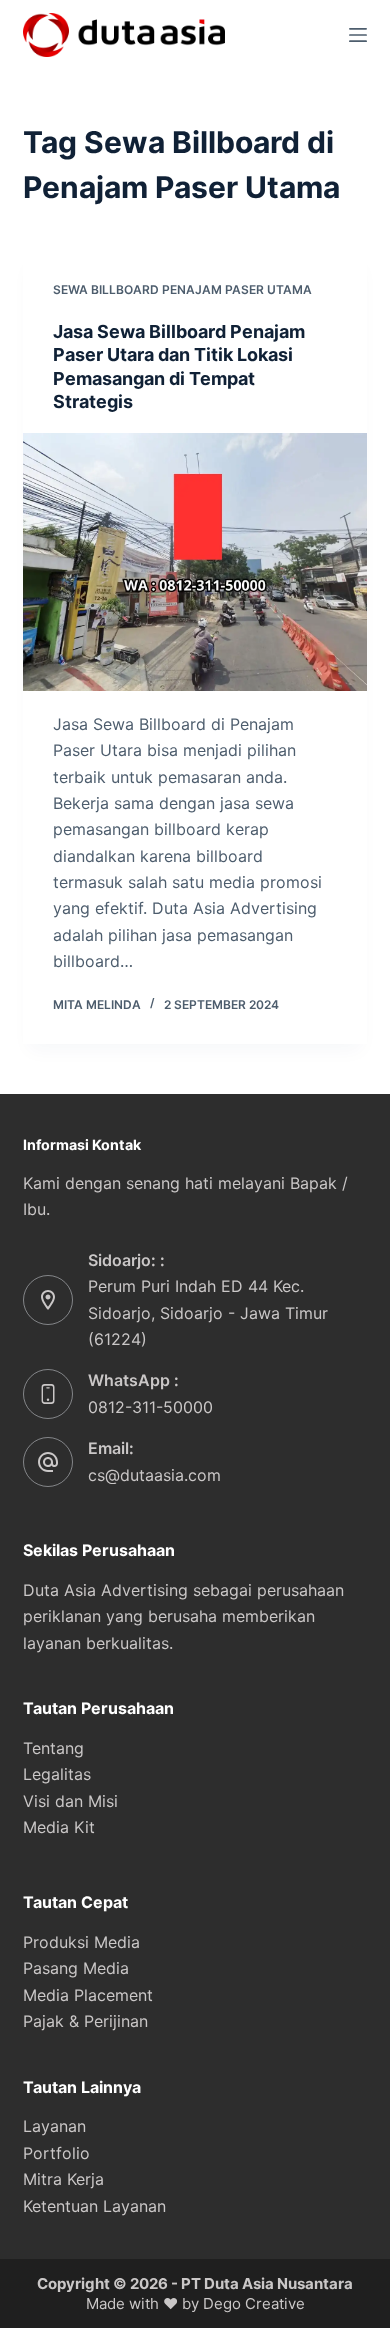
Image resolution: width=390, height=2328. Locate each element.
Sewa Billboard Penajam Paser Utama (182, 289)
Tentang (53, 1748)
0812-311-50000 (150, 1407)
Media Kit (59, 1827)
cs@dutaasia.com (154, 1475)
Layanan (54, 2126)
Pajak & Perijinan (85, 2021)
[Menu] (358, 35)
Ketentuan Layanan (94, 2206)
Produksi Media (81, 1942)
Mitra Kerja (63, 2179)
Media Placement (88, 1995)
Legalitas (57, 1774)
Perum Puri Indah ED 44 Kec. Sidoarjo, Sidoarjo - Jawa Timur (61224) (208, 1312)
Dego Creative (254, 2303)
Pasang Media (76, 1968)
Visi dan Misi (70, 1801)
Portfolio (56, 2153)
